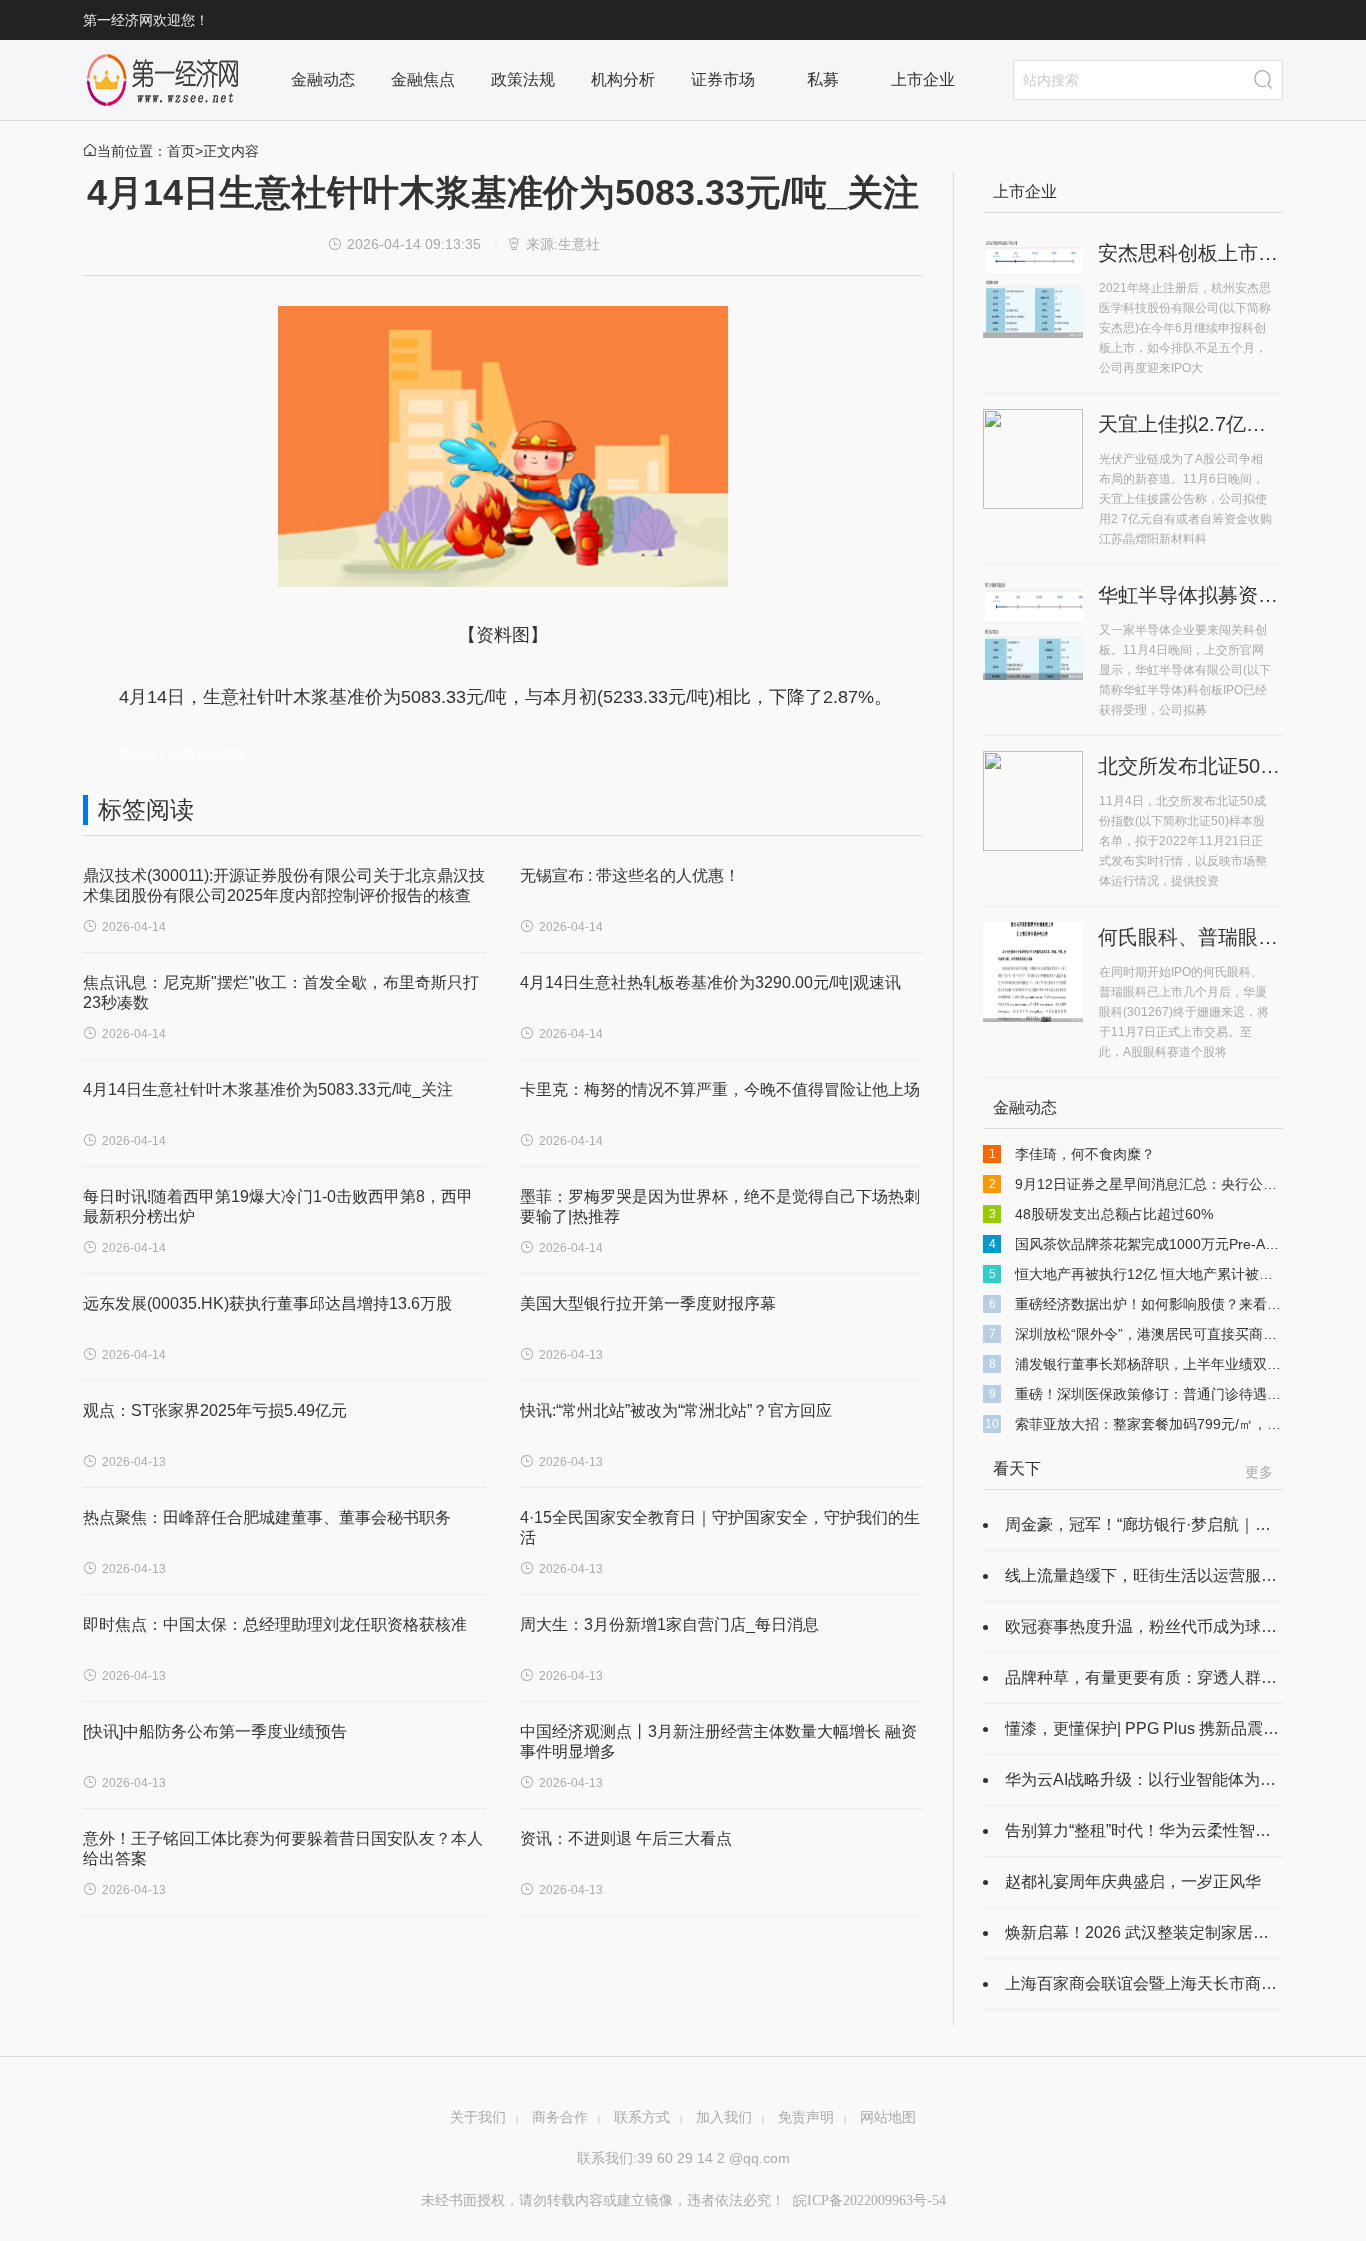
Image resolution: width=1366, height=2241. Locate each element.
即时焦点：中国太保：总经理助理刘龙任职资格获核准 (275, 1624)
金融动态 (323, 79)
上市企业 (923, 79)
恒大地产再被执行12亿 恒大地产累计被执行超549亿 (1177, 1274)
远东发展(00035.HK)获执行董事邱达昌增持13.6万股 (267, 1303)
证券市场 (723, 79)
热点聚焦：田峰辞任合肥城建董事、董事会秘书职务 (267, 1517)
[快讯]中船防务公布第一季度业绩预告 (215, 1731)
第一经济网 (163, 80)
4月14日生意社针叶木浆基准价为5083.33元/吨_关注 (268, 1089)
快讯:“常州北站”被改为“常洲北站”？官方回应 (676, 1410)
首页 (181, 151)
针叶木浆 (221, 754)
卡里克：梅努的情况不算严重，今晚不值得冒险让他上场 (720, 1089)
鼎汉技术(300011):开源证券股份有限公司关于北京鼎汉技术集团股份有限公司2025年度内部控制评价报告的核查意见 (284, 895)
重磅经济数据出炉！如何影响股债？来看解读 (1155, 1304)
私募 (823, 79)
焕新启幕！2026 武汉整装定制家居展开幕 (1153, 1932)
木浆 (182, 754)
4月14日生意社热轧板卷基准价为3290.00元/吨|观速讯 (710, 982)
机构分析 (623, 79)
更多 (1259, 1472)
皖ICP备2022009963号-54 (869, 2200)
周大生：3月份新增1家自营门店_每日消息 (669, 1624)
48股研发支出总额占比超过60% (1114, 1214)
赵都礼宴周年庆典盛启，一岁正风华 (1133, 1881)
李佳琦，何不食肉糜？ (1085, 1154)
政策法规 (523, 79)
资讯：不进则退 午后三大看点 (626, 1838)
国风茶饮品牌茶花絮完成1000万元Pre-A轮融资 (1161, 1244)
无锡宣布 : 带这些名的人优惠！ (630, 875)
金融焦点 (423, 79)
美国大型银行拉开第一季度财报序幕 (648, 1303)
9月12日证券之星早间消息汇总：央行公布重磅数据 (1174, 1184)
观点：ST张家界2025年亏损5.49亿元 (215, 1410)
